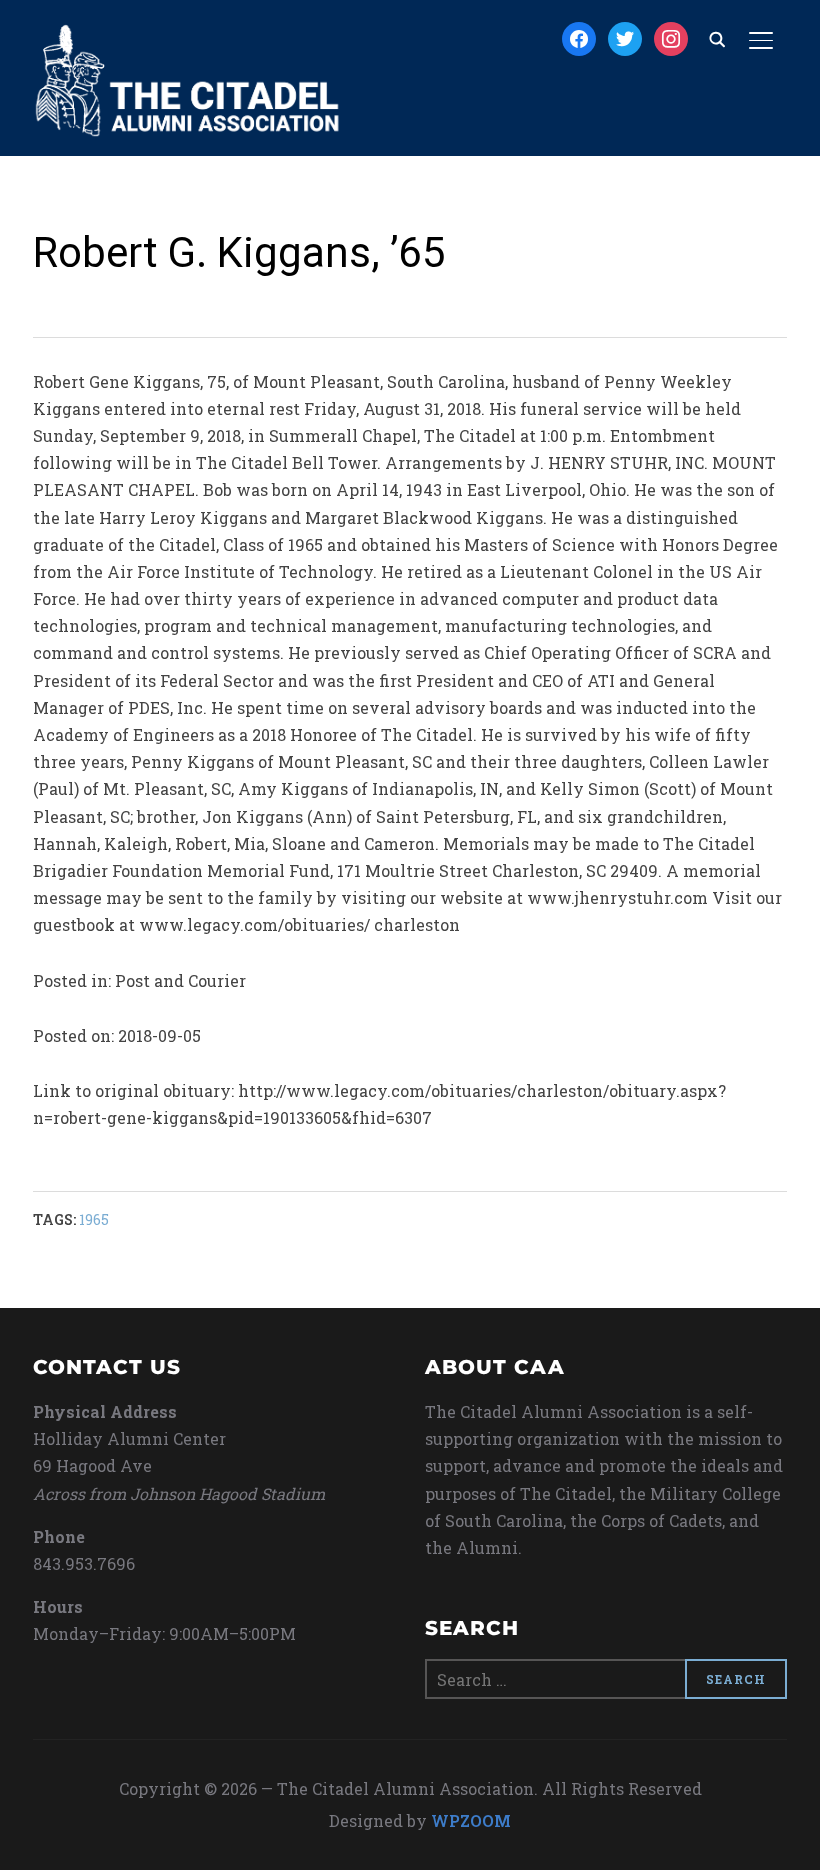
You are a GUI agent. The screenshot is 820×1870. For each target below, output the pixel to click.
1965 (94, 1219)
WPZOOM (471, 1820)
